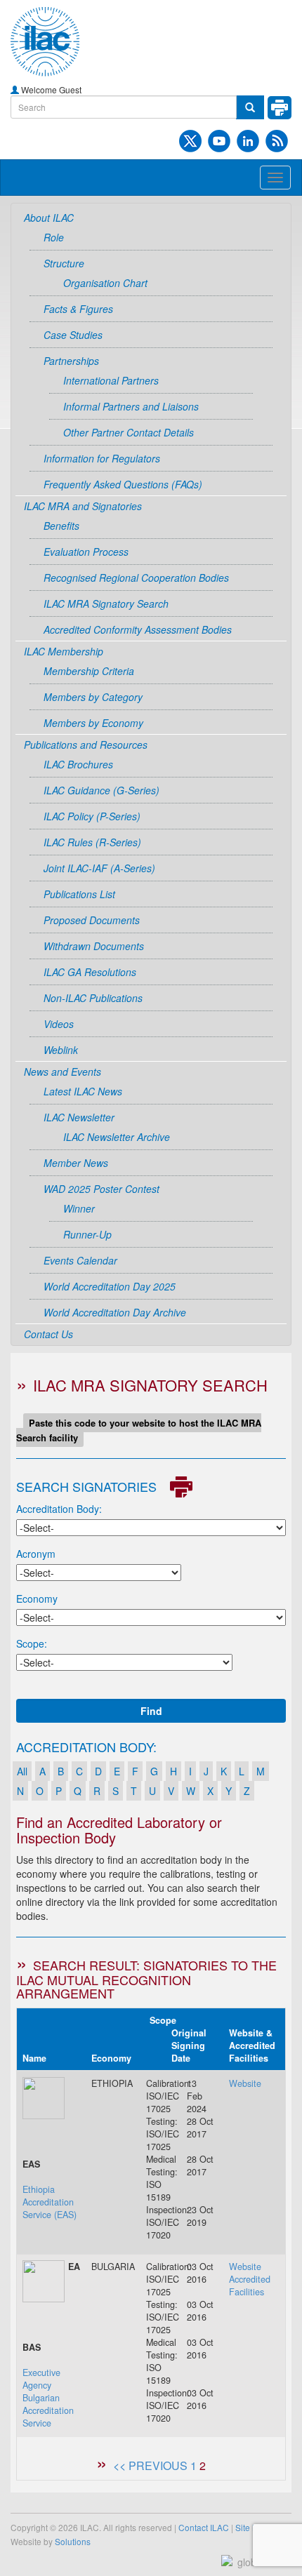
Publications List (79, 894)
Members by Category (93, 697)
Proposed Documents (92, 920)
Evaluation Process (86, 552)
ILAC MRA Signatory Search (106, 603)
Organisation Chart (105, 283)
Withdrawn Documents (94, 946)
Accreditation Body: (59, 1509)
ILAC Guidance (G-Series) (101, 790)
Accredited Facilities (250, 2285)
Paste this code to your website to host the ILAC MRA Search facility (139, 1430)
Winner (79, 1208)
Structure (64, 263)
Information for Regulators (102, 458)
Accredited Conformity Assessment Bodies (138, 629)
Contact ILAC (204, 2527)
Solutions (73, 2541)
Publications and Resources (86, 745)
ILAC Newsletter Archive (117, 1137)
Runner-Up (87, 1234)
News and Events (63, 1072)
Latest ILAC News (83, 1091)
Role (54, 237)
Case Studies (73, 335)
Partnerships (71, 361)
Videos (59, 1024)
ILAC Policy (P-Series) (92, 816)
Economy (37, 1599)
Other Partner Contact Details (129, 432)
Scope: (32, 1643)
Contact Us (48, 1334)
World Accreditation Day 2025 (110, 1286)
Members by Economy (93, 723)
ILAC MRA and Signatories (83, 506)
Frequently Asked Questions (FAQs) (123, 484)
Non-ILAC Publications (93, 998)
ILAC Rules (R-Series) (92, 842)
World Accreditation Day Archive (115, 1312)
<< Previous (150, 2465)
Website (245, 2083)
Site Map (252, 2527)
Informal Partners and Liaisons (131, 406)
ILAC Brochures (78, 764)
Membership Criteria (89, 671)
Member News (76, 1163)
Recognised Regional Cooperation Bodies (136, 578)
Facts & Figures (78, 309)
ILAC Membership (64, 651)
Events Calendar (80, 1260)
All (22, 1771)
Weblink (61, 1050)
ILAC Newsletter (79, 1117)
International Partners (111, 380)
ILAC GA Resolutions (90, 972)
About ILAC (49, 218)
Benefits (61, 526)
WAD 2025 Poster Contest (101, 1189)
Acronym (36, 1554)
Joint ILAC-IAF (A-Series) (99, 868)
